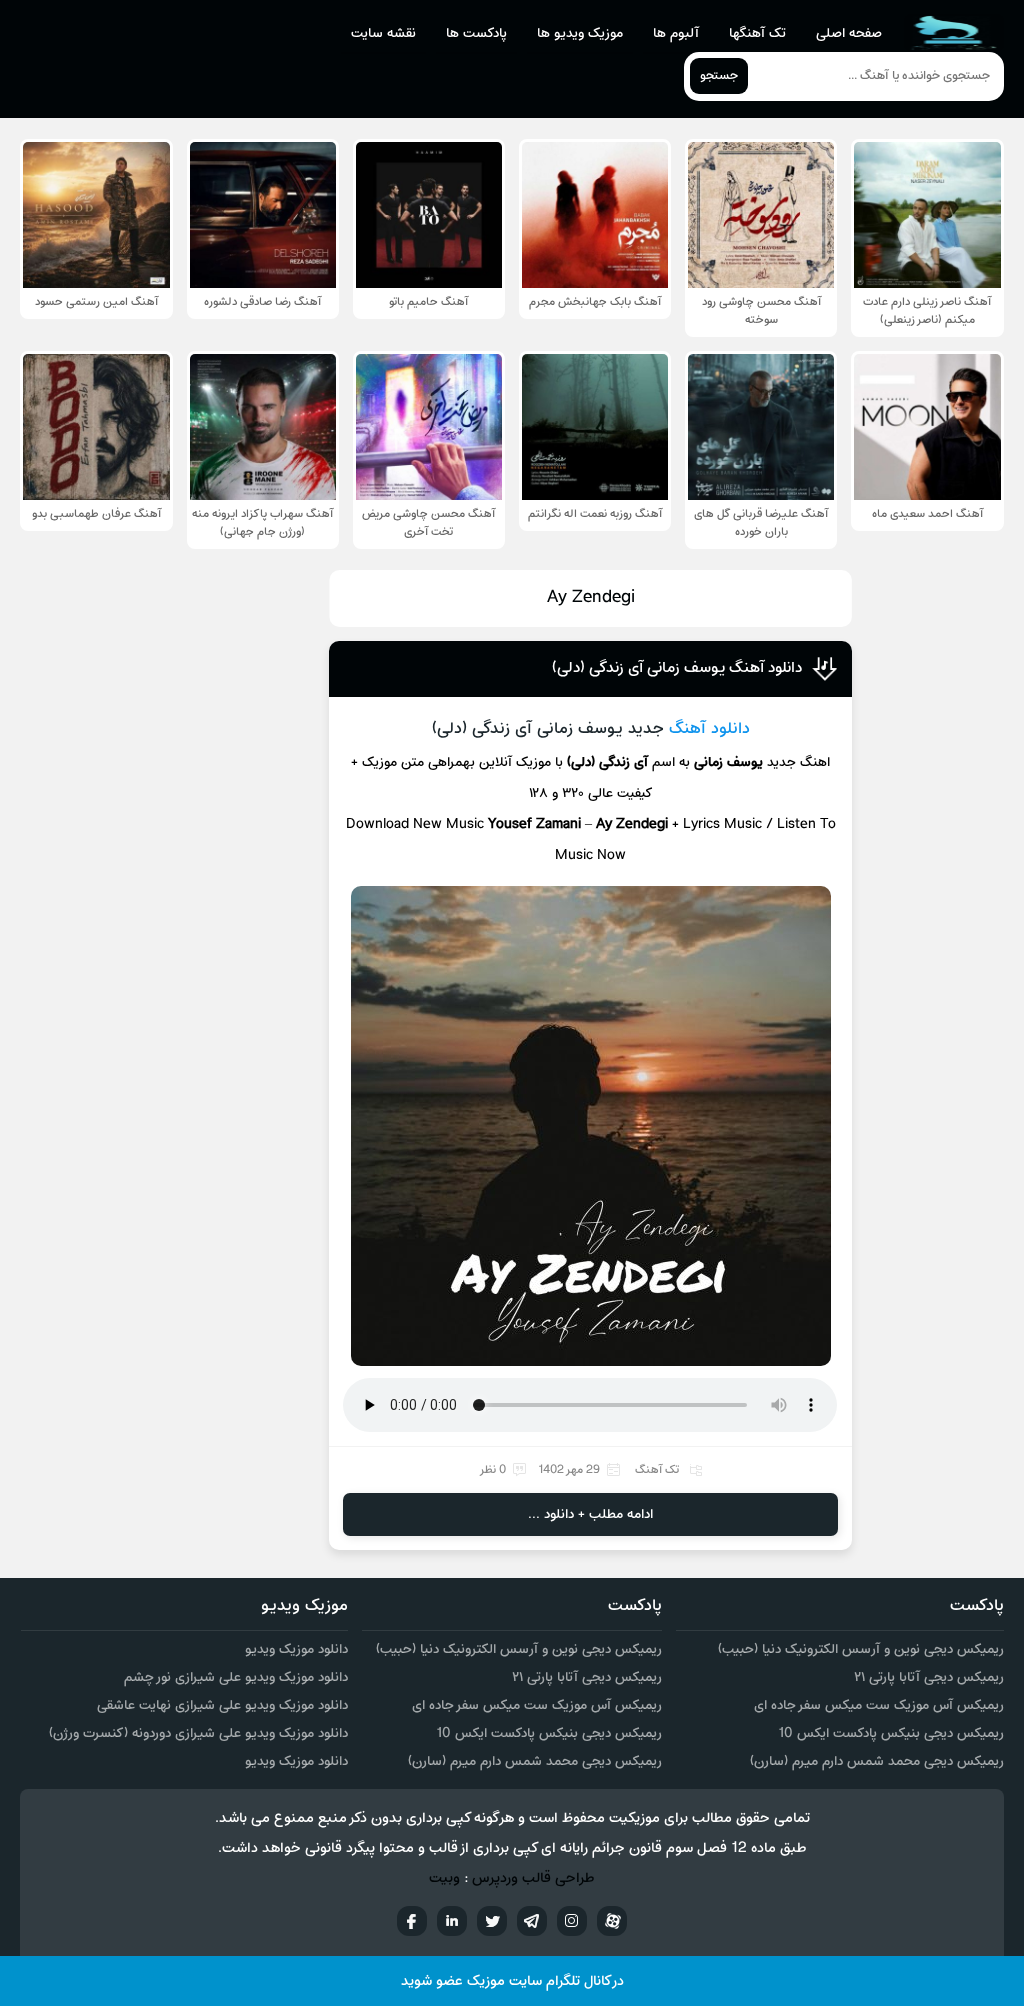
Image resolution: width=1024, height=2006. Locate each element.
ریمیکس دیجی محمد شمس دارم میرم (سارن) (877, 1761)
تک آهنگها (757, 33)
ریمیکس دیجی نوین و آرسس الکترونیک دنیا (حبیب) (861, 1649)
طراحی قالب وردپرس (533, 1878)
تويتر (492, 1921)
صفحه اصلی (849, 33)
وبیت (444, 1878)
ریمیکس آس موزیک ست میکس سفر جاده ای (879, 1705)
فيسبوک (412, 1921)
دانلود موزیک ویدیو (296, 1649)
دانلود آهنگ (709, 729)
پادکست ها (476, 33)
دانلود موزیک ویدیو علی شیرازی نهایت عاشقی (222, 1705)
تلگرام (532, 1921)
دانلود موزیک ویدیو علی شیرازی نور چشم (236, 1677)
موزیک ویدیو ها (580, 33)
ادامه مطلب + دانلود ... (590, 1514)
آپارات (612, 1921)
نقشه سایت (383, 33)
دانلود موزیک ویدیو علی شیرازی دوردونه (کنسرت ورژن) (198, 1733)
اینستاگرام (572, 1921)
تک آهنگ (657, 1470)
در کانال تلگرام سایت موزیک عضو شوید (512, 1981)
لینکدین (452, 1921)
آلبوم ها (676, 33)
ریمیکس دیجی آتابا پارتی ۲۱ (929, 1677)
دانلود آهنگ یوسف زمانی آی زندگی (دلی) (677, 668)
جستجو (719, 76)
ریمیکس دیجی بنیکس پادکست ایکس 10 (891, 1733)
